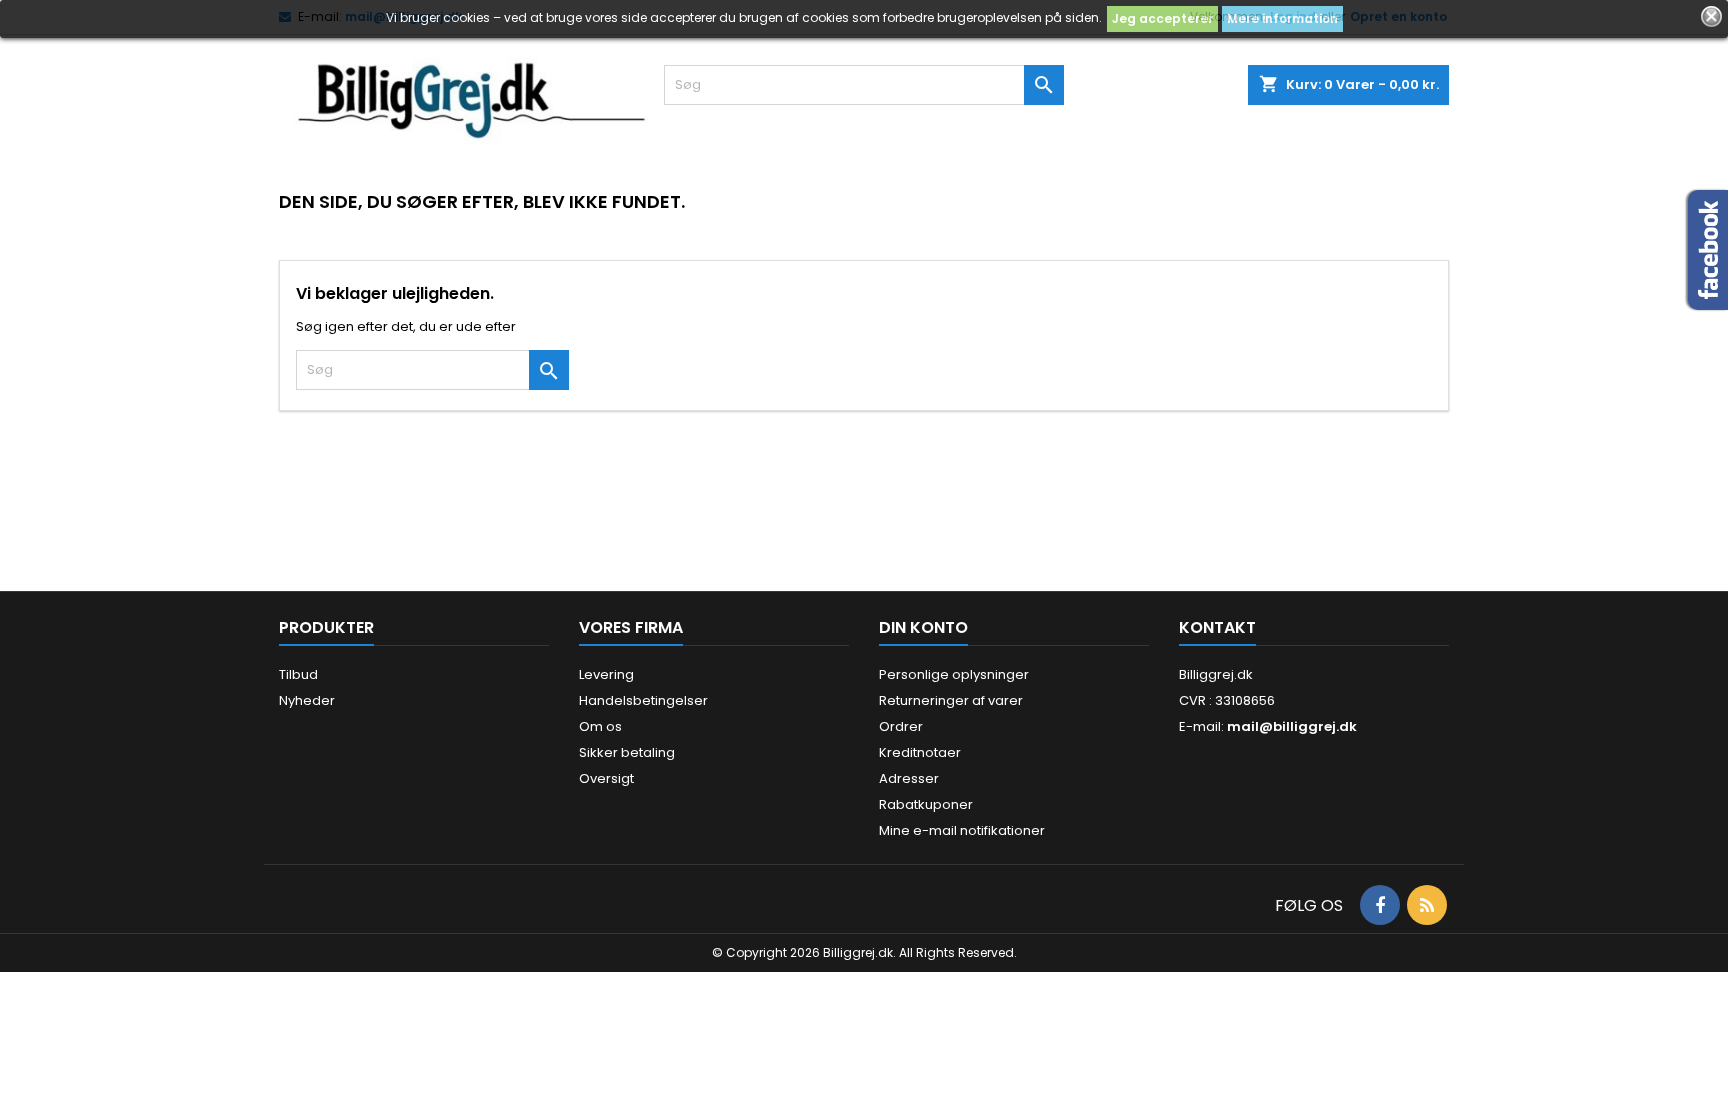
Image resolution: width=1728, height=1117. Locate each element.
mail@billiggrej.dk (1292, 726)
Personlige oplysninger (954, 674)
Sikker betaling (627, 752)
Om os (600, 726)
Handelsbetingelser (643, 700)
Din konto (923, 627)
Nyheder (307, 700)
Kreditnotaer (920, 752)
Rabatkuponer (926, 804)
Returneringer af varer (951, 700)
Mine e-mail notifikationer (962, 830)
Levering (606, 674)
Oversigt (606, 778)
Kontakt (1217, 627)
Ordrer (901, 726)
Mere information (1282, 18)
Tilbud (298, 674)
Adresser (909, 778)
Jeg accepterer (1162, 18)
